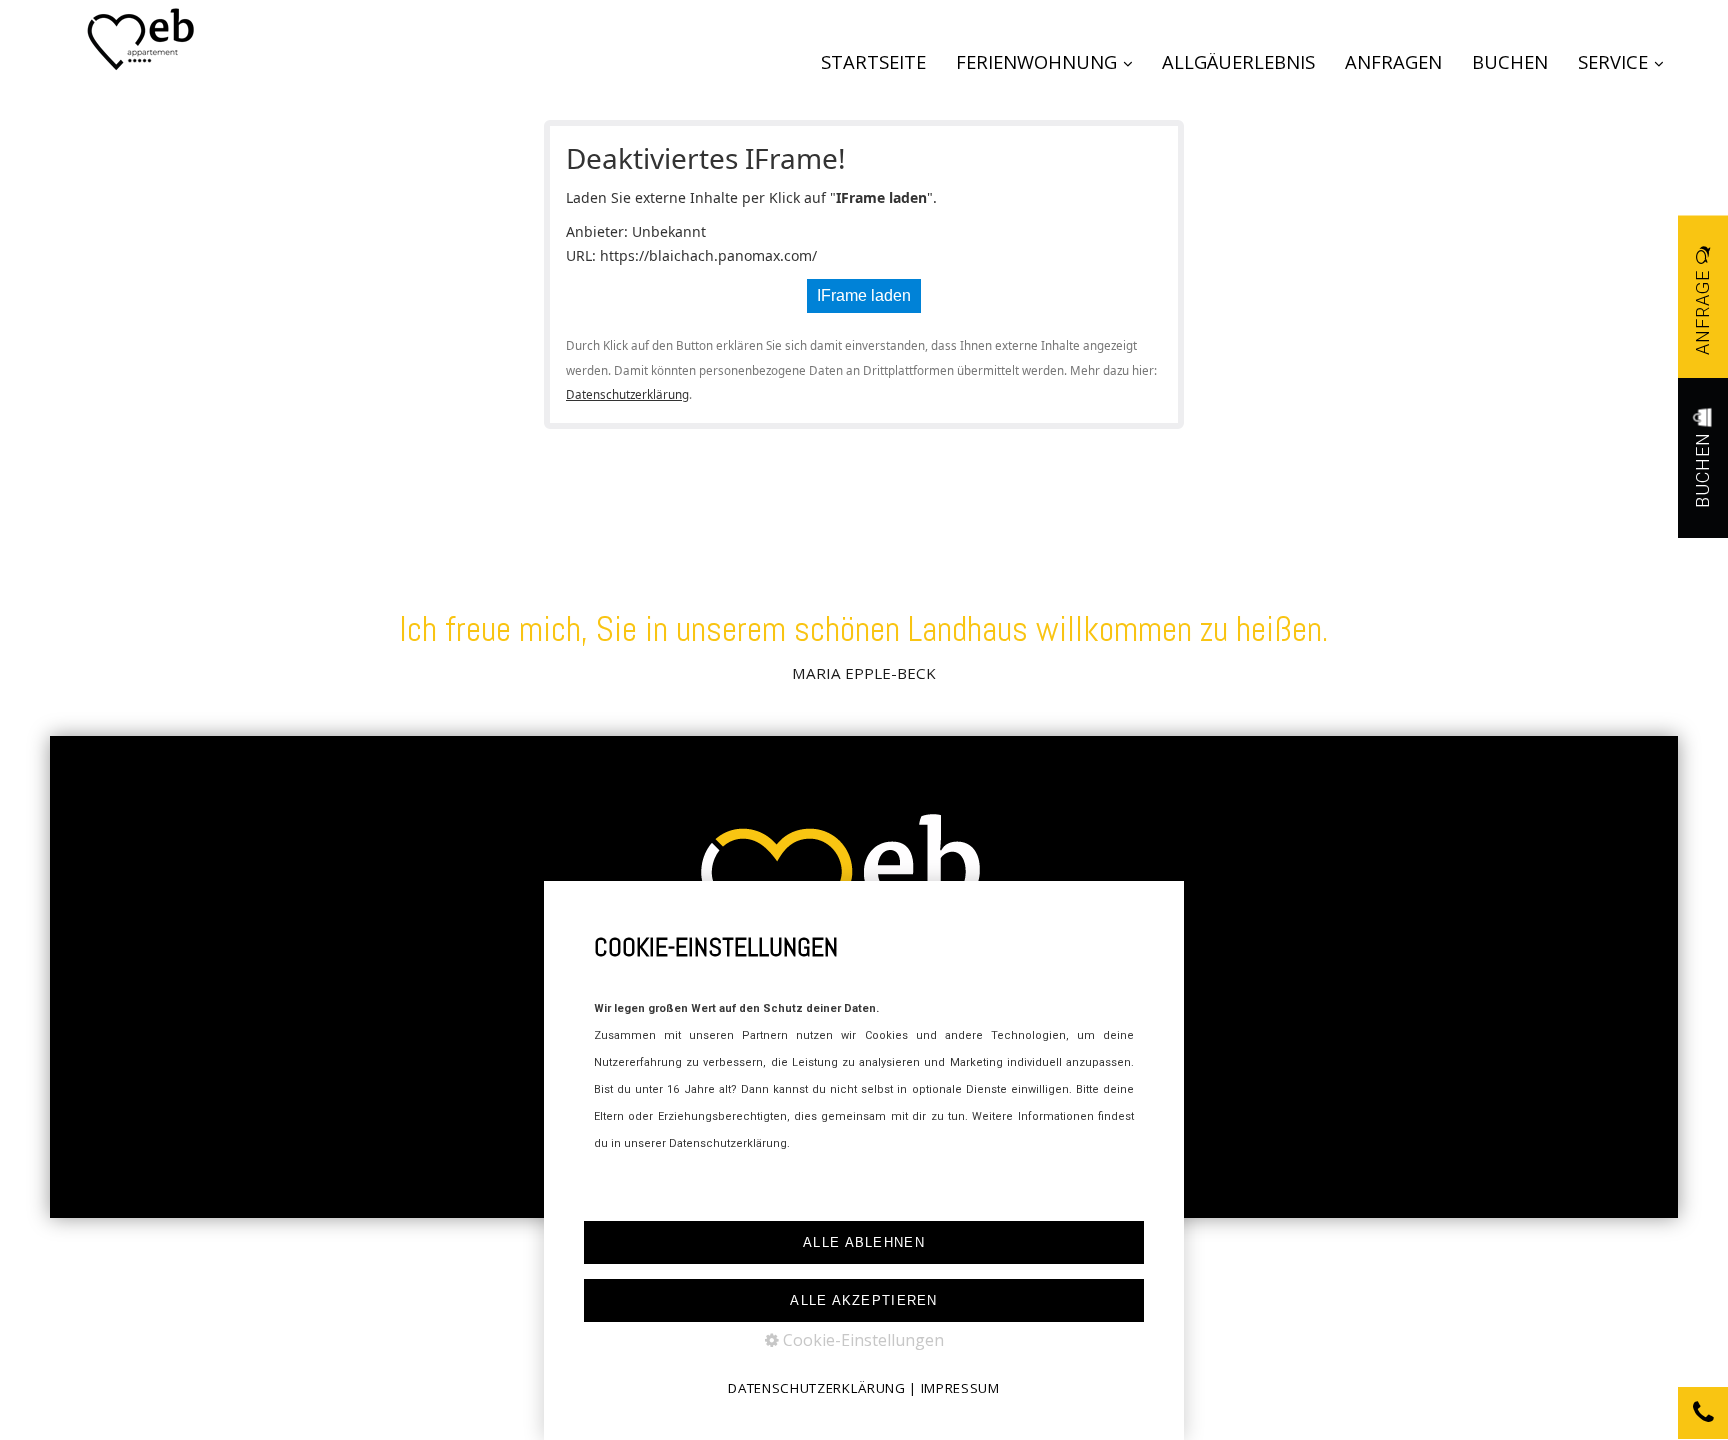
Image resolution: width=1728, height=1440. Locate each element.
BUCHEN (1702, 467)
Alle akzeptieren (863, 1300)
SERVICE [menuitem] (1613, 61)
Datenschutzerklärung (627, 394)
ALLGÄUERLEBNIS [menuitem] (1238, 61)
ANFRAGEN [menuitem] (1393, 61)
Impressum (960, 1388)
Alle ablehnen (864, 1242)
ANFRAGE (1702, 310)
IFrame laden (864, 295)
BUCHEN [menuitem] (1510, 61)
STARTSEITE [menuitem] (873, 61)
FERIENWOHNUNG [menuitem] (1036, 61)
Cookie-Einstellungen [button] (861, 1340)
